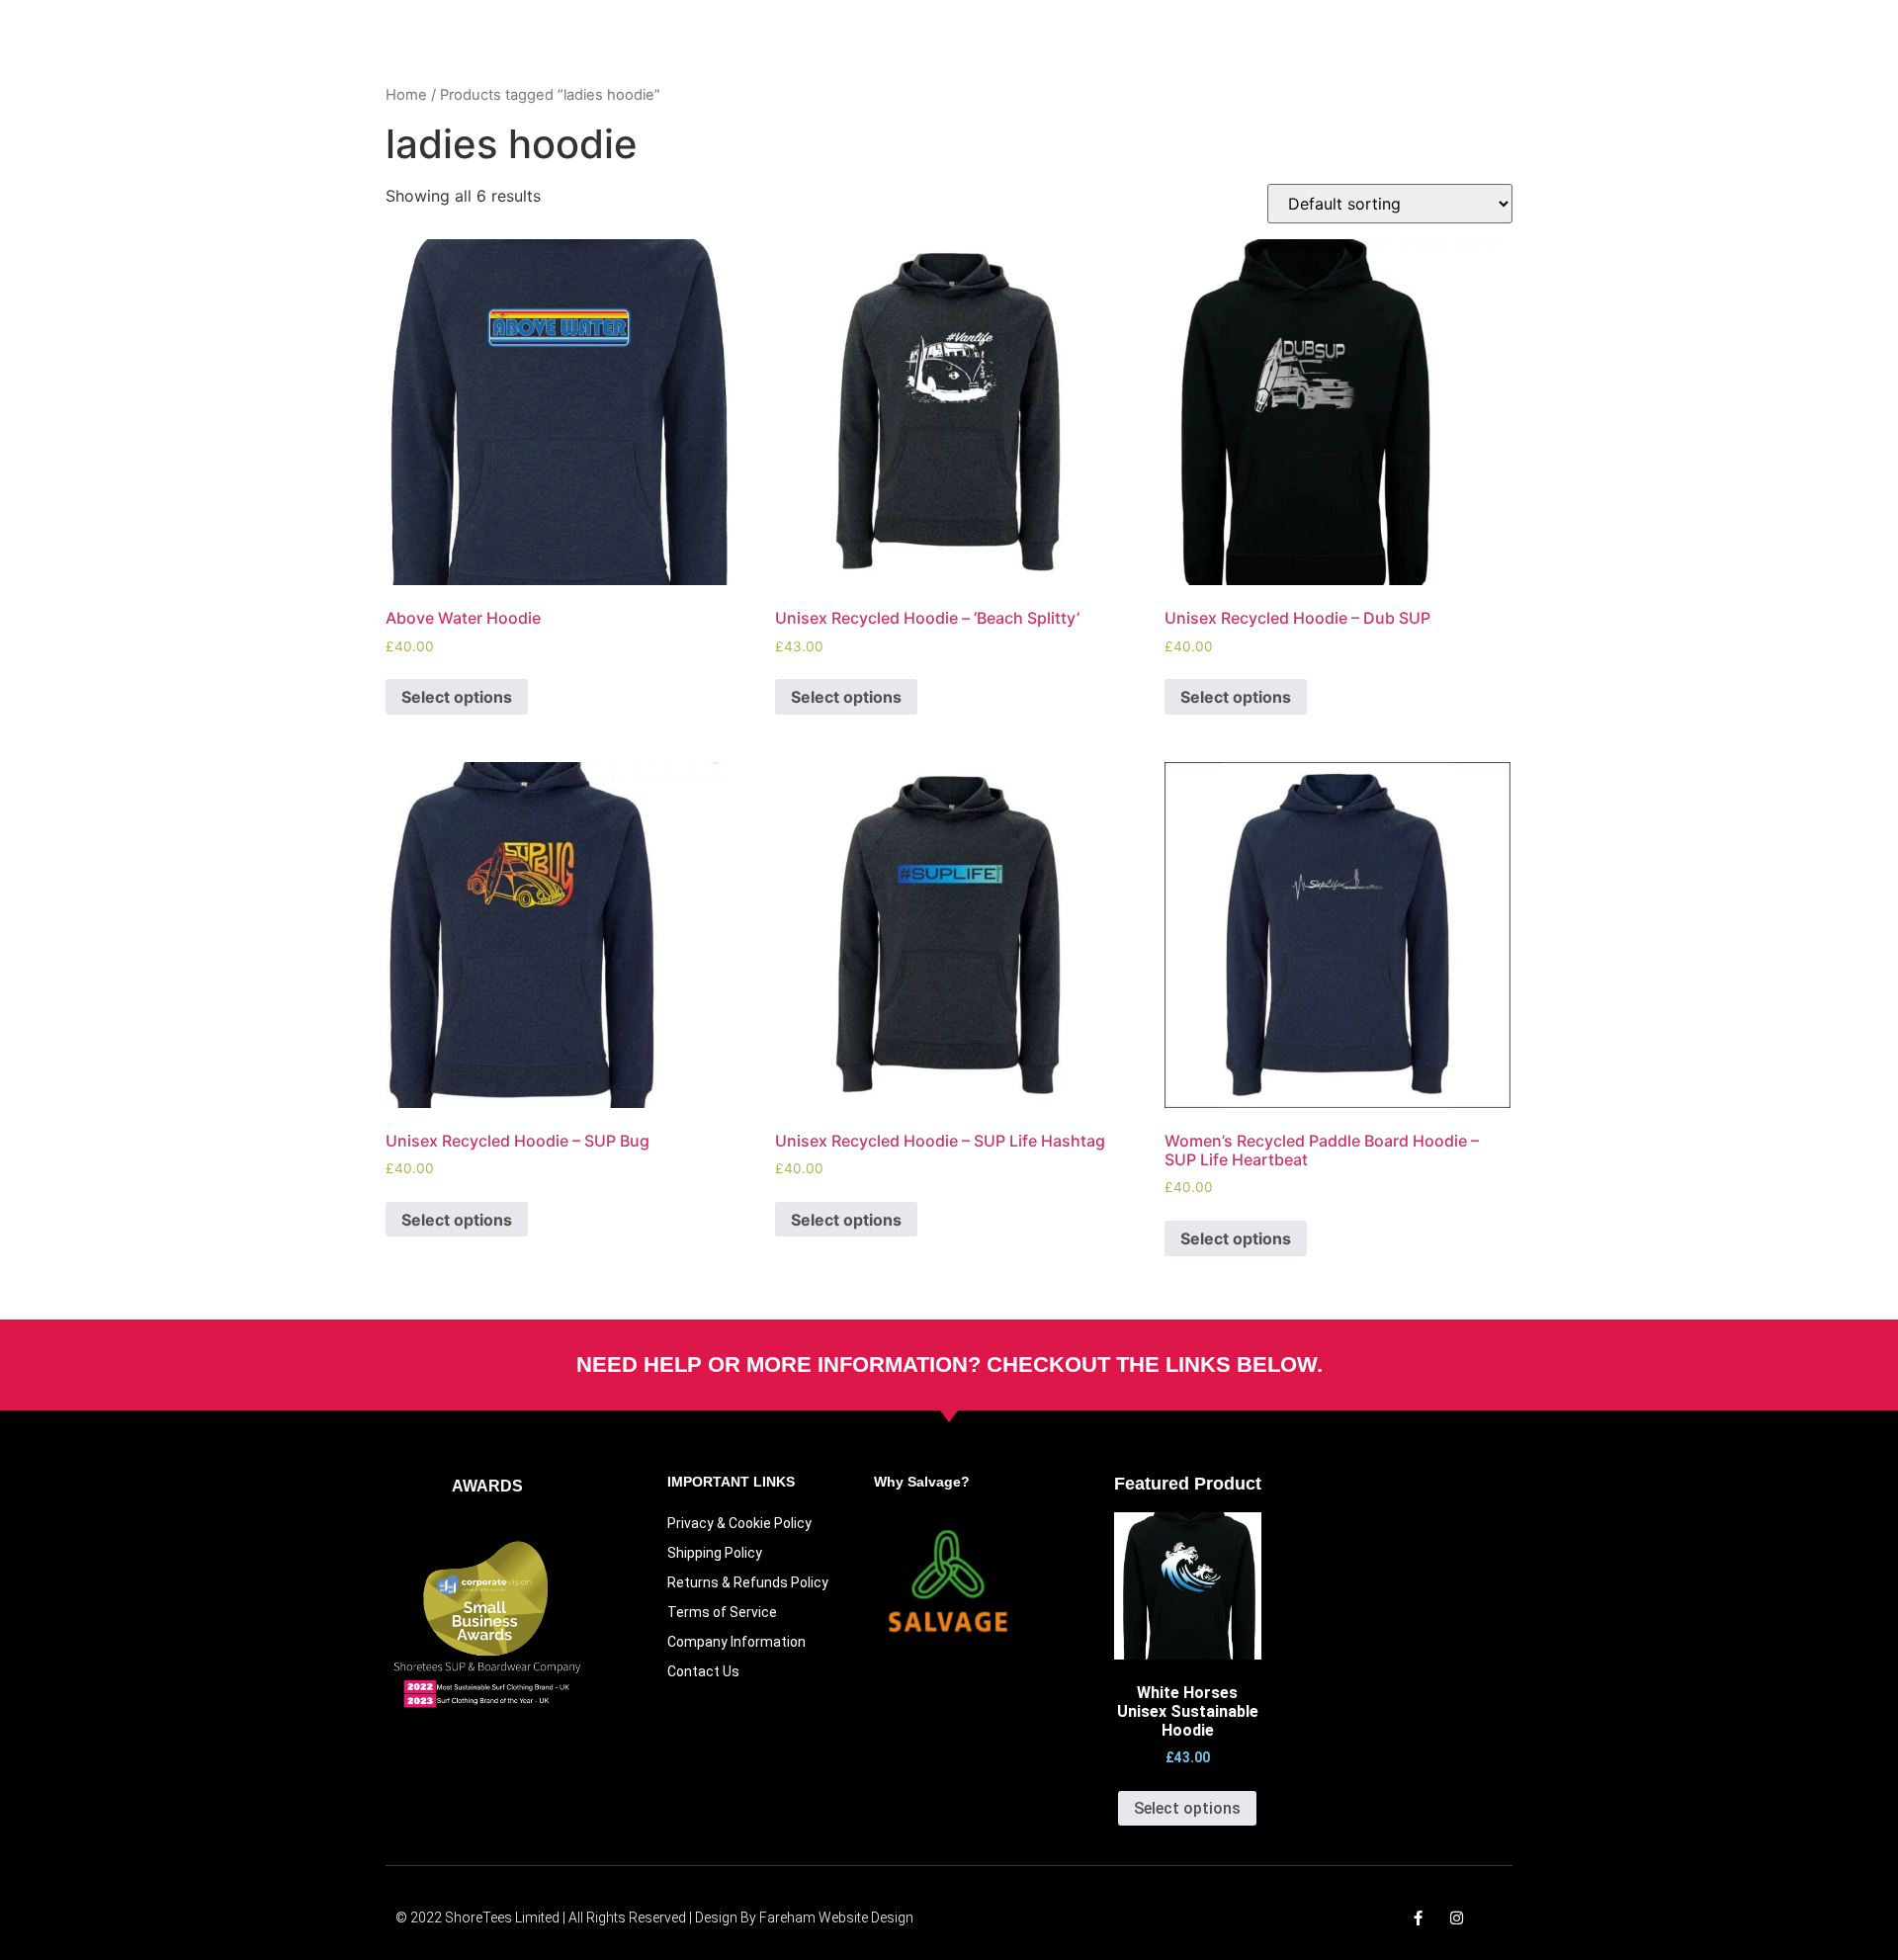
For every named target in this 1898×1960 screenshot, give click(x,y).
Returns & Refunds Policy (748, 1582)
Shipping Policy (715, 1553)
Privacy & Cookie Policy (739, 1523)
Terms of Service (722, 1612)
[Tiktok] (1495, 1918)
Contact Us (703, 1671)
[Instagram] (1457, 1918)
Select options (457, 697)
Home (406, 95)
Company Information (736, 1642)
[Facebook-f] (1418, 1918)
